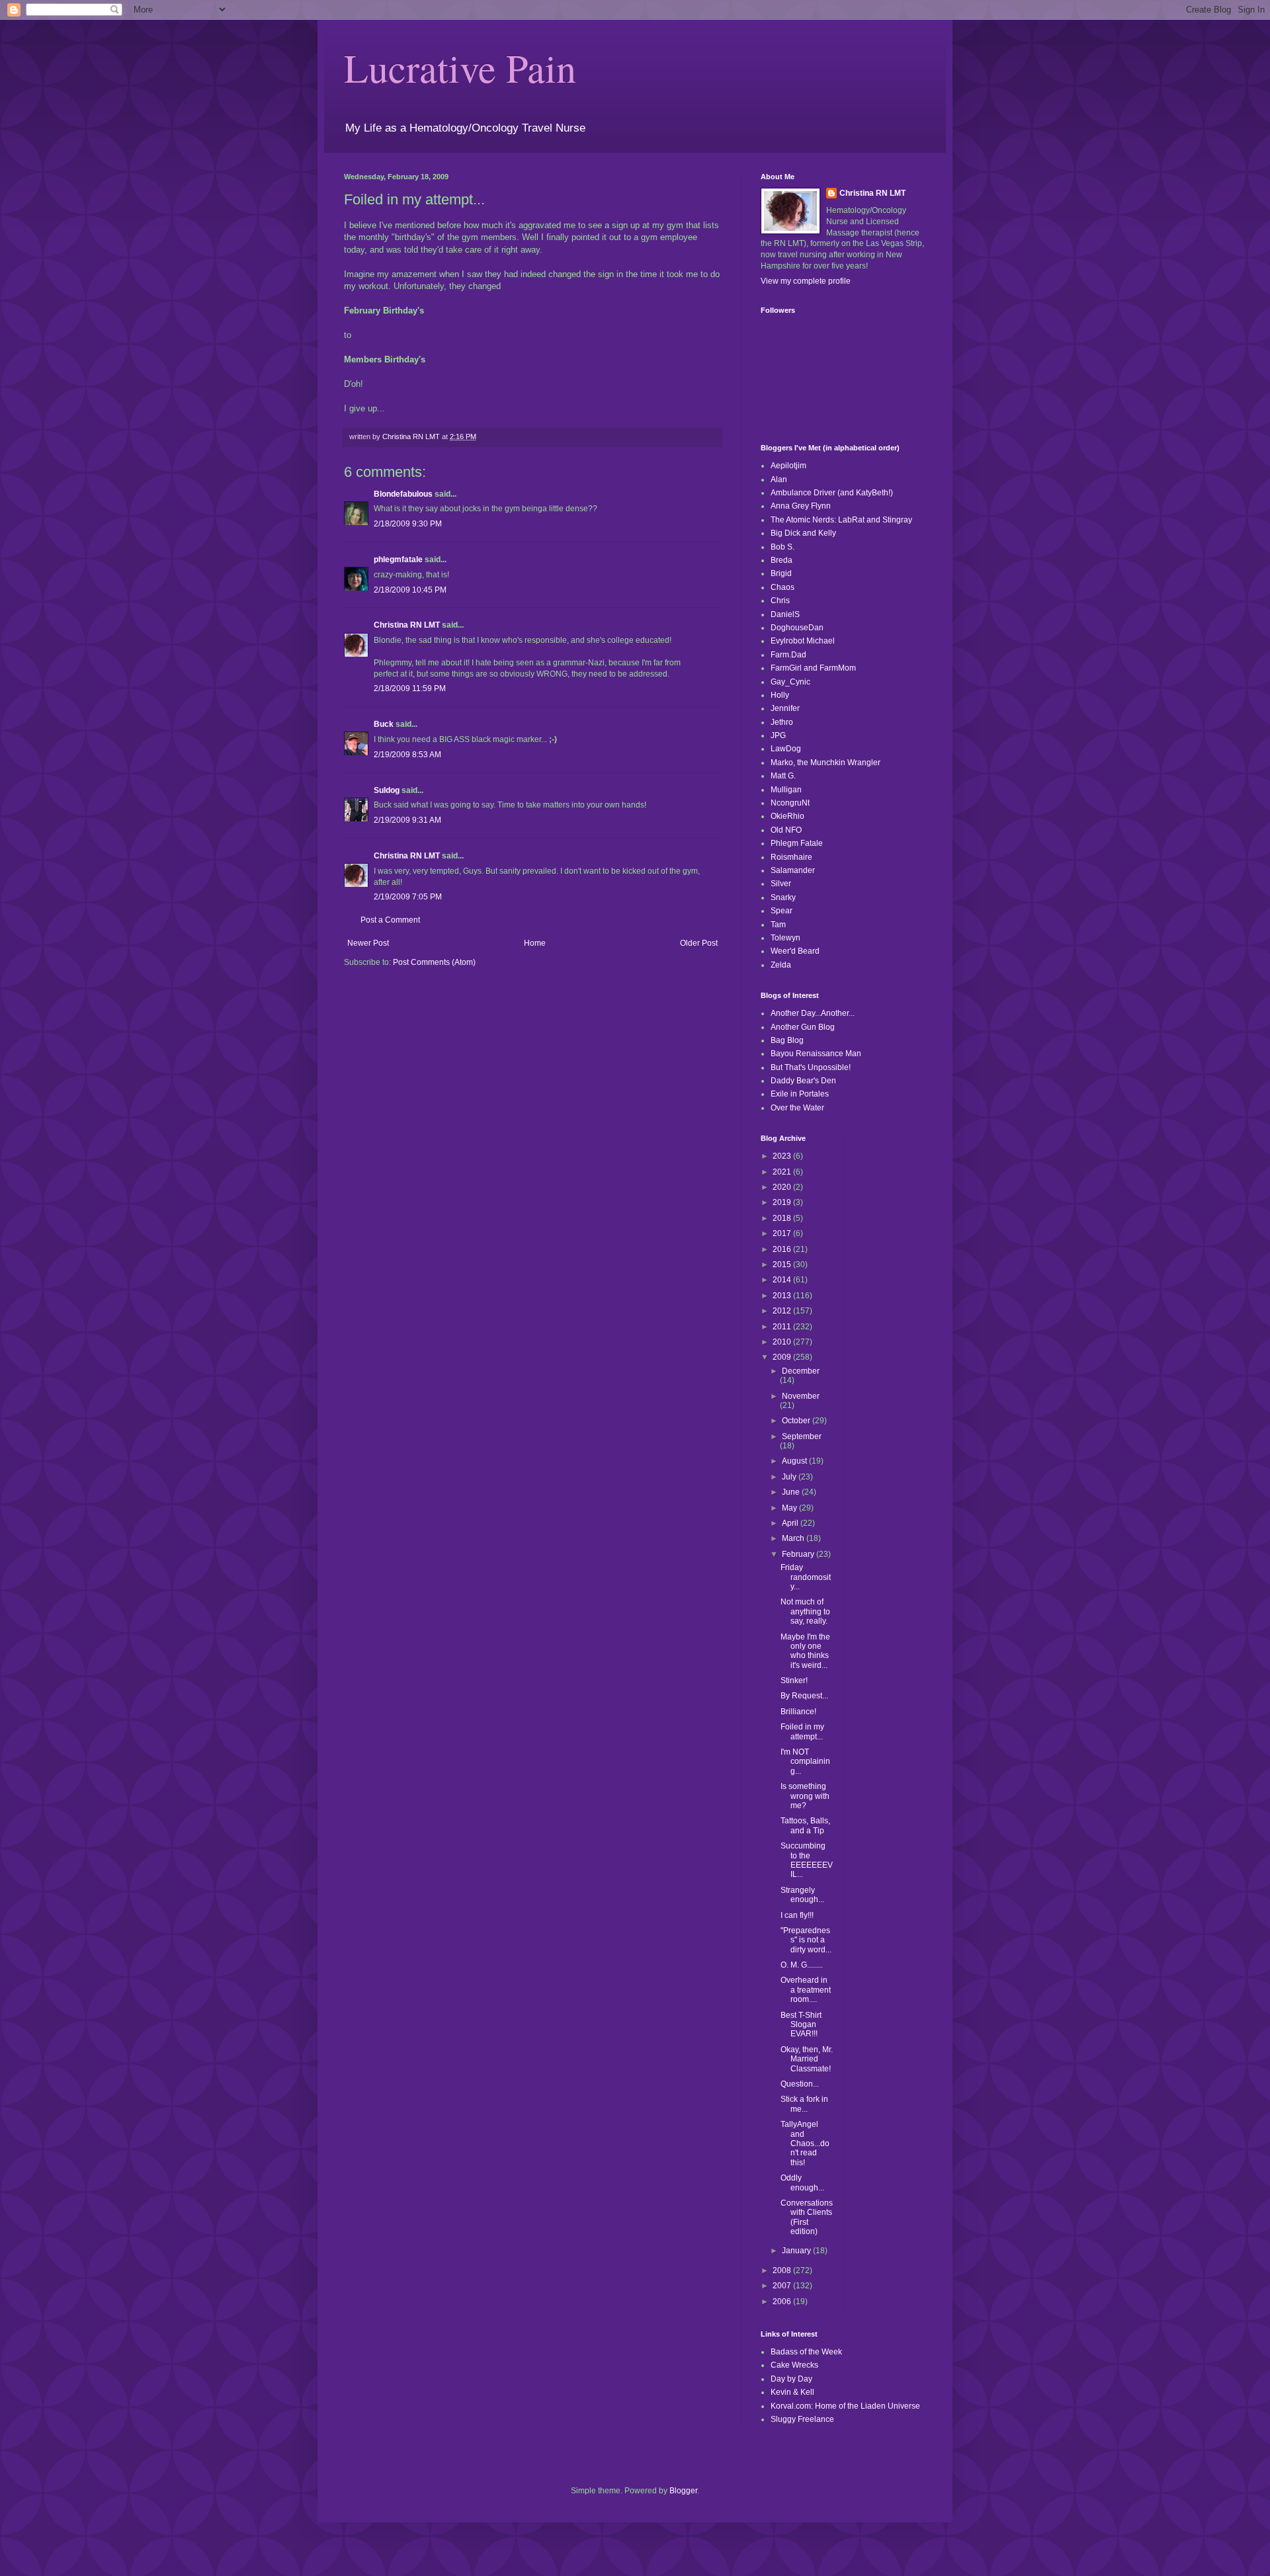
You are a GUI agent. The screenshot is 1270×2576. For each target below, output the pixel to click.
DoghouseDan (797, 628)
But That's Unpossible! (811, 1067)
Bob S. (783, 547)
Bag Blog (787, 1040)
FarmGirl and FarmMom (813, 668)
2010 (783, 1342)
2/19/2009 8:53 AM (407, 755)
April (791, 1523)
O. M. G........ (802, 1965)
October (797, 1421)
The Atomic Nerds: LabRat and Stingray (841, 520)
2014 (783, 1280)
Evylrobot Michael (803, 641)
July (790, 1477)
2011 (783, 1327)
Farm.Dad (788, 655)
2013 (783, 1296)
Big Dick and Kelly (803, 533)
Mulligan (786, 790)
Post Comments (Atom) (434, 962)
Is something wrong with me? (805, 1796)
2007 (783, 2286)
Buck (384, 724)
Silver (781, 884)
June (792, 1492)
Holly (780, 695)
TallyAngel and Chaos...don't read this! (805, 2143)
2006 (783, 2302)
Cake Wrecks (794, 2365)
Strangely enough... (802, 1895)
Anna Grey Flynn (801, 506)
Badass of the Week (806, 2352)
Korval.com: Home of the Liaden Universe (845, 2406)
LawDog (786, 749)
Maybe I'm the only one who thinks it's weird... (805, 1651)
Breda (782, 560)
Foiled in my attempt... (802, 1731)
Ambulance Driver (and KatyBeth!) (832, 493)
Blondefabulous (403, 494)
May (790, 1508)
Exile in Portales (800, 1094)
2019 (783, 1202)
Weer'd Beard (795, 951)
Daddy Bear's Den (803, 1081)
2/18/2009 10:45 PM (410, 590)
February (799, 1554)
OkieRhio (787, 816)
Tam (778, 925)
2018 (783, 1218)
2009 (783, 1357)
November (801, 1396)
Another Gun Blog (803, 1027)
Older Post (699, 943)
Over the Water (797, 1108)
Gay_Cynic (790, 682)
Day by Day (791, 2379)
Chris (780, 601)
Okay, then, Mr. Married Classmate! (807, 2059)
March (794, 1538)
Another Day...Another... (813, 1013)
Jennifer (785, 708)
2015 (783, 1265)
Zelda (781, 965)
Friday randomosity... (806, 1577)
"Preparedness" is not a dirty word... (806, 1940)
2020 (783, 1187)
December (801, 1371)
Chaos (783, 587)
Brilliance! (798, 1712)
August (795, 1461)
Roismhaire (791, 857)
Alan (779, 479)
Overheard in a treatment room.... (806, 1990)
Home (535, 943)
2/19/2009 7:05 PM (408, 897)
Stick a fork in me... (804, 2104)
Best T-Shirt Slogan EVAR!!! (801, 2025)
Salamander (793, 870)
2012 (783, 1311)
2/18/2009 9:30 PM (408, 524)
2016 (783, 1249)
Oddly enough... (802, 2182)
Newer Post (368, 943)
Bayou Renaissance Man (816, 1054)
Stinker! (794, 1681)
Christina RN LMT (407, 625)
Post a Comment (390, 920)
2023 (783, 1156)
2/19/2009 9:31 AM (407, 820)
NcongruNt (790, 803)
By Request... (804, 1696)
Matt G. (783, 776)
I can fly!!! (797, 1915)
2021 (783, 1172)
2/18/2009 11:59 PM (410, 688)
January (797, 2251)
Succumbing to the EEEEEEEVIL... (807, 1860)
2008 (783, 2270)
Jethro (782, 722)
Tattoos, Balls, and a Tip (805, 1825)
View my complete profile (806, 281)
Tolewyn (785, 938)
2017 (783, 1233)
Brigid (781, 573)
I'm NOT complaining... (805, 1762)
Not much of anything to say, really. (805, 1611)
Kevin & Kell (792, 2392)
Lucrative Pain (460, 67)
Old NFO (786, 830)
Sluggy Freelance (802, 2419)
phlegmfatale (398, 560)
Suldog (387, 790)
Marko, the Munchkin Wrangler (825, 763)
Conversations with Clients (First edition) (807, 2217)
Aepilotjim (788, 466)
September (802, 1436)
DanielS (785, 614)
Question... (800, 2084)
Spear (782, 911)
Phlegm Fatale (797, 843)
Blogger (683, 2491)
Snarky (783, 897)
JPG (778, 735)
